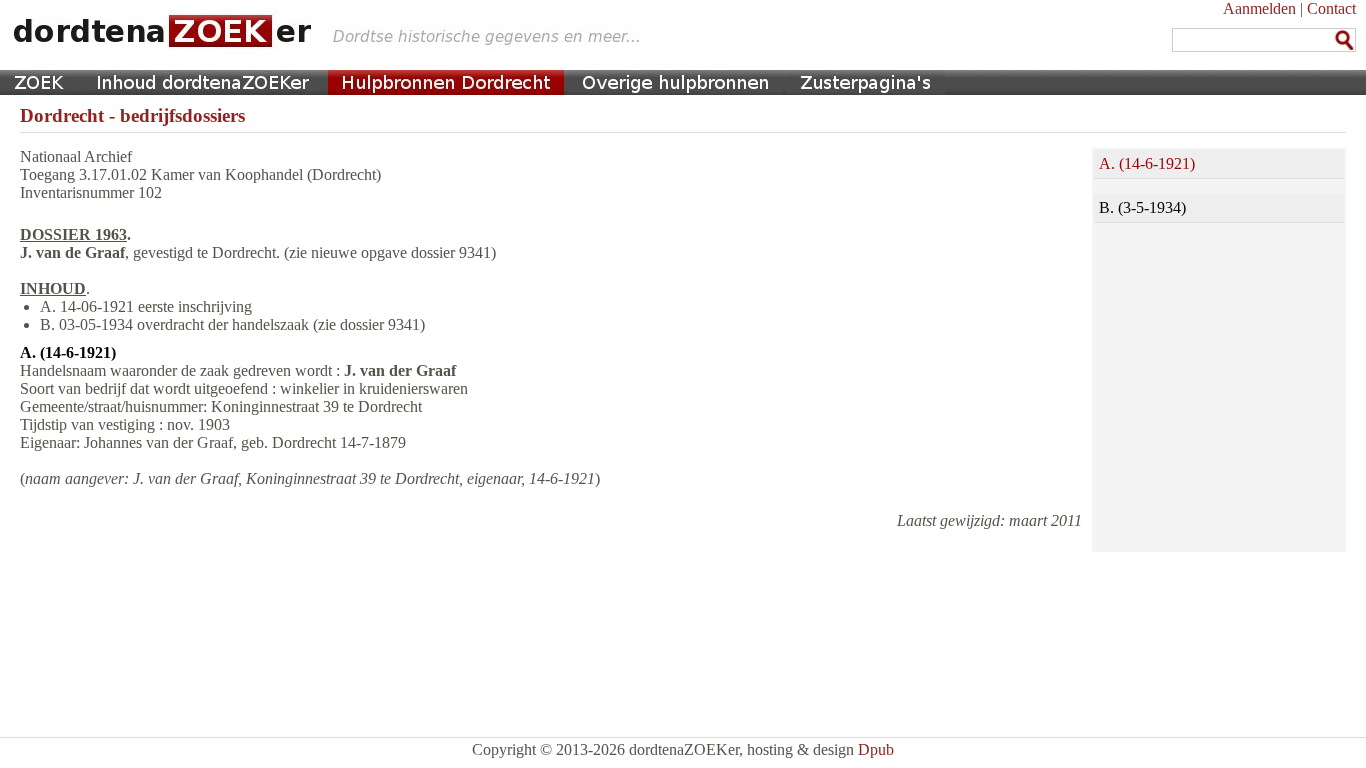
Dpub (876, 749)
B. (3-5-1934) (1142, 207)
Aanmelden (1259, 8)
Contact (1331, 8)
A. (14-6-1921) (1147, 163)
